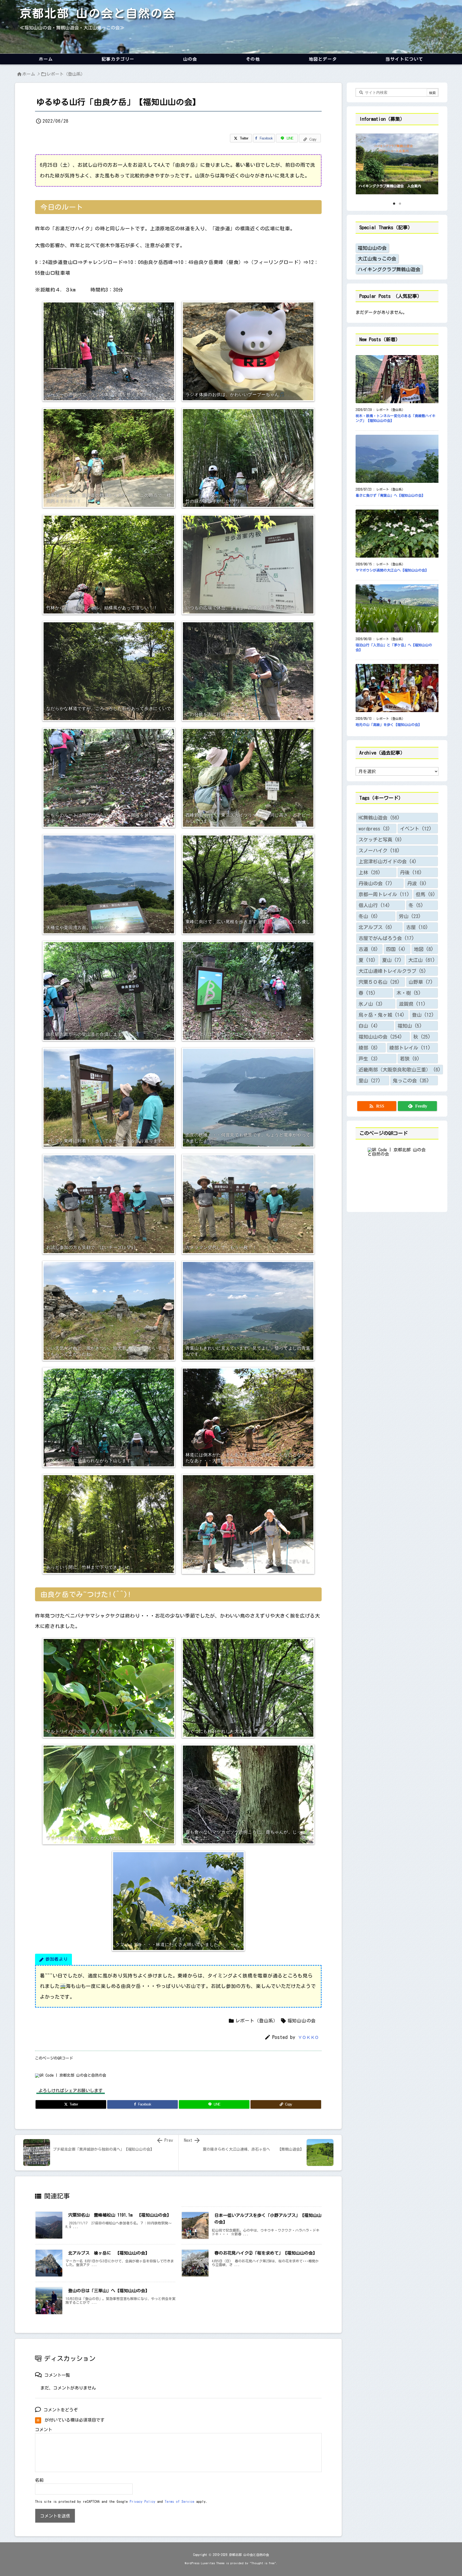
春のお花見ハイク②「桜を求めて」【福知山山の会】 (266, 2253)
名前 (39, 2480)
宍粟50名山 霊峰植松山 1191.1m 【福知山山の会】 (120, 2215)
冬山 (368, 916)
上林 (369, 872)
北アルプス (376, 927)
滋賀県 (412, 1004)
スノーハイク (379, 850)
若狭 (410, 1059)
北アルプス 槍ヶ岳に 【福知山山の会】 (109, 2253)
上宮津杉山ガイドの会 (388, 861)
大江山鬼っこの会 (377, 259)
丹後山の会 (376, 883)
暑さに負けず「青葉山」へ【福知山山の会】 (390, 496)
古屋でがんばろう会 (386, 938)
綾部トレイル (410, 1048)
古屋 (417, 927)
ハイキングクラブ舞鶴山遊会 (389, 269)
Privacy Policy (143, 2502)
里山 (369, 1081)
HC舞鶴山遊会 (379, 818)
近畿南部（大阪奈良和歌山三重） (400, 1070)
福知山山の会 (302, 2021)
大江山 (422, 960)
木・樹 (409, 993)
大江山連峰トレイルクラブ (392, 971)
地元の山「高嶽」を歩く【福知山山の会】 (389, 725)
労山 (410, 916)
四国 (396, 949)
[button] (365, 162)
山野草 (421, 982)
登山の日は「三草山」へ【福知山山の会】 (109, 2291)
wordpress (374, 829)
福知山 (410, 1026)
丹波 (417, 883)
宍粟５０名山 (379, 982)
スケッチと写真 (380, 840)
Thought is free (263, 2563)
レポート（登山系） (66, 74)
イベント (416, 829)
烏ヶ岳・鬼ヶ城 (382, 1015)
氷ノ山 (371, 1004)
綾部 (368, 1048)
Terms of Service (180, 2502)
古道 (368, 949)
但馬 (426, 894)
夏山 (392, 960)
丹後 (411, 872)
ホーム (29, 74)
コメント (44, 2430)
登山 (423, 1015)
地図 (424, 949)
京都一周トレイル (384, 894)
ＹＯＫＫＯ (309, 2037)
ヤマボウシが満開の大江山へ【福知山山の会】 (392, 570)
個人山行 (374, 905)
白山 (368, 1026)
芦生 (368, 1059)
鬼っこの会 (411, 1081)
